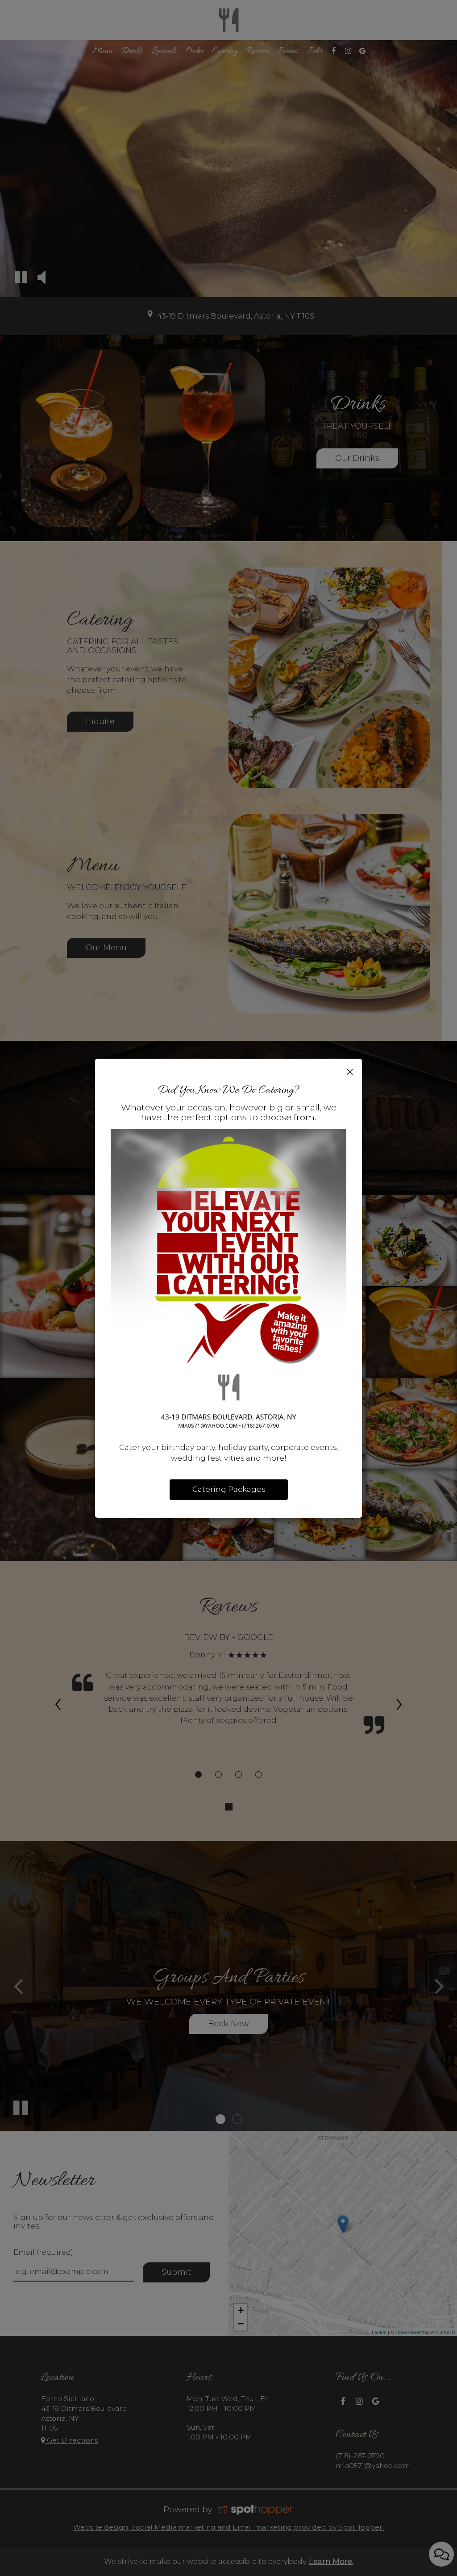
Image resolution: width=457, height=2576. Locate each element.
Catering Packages (229, 1489)
